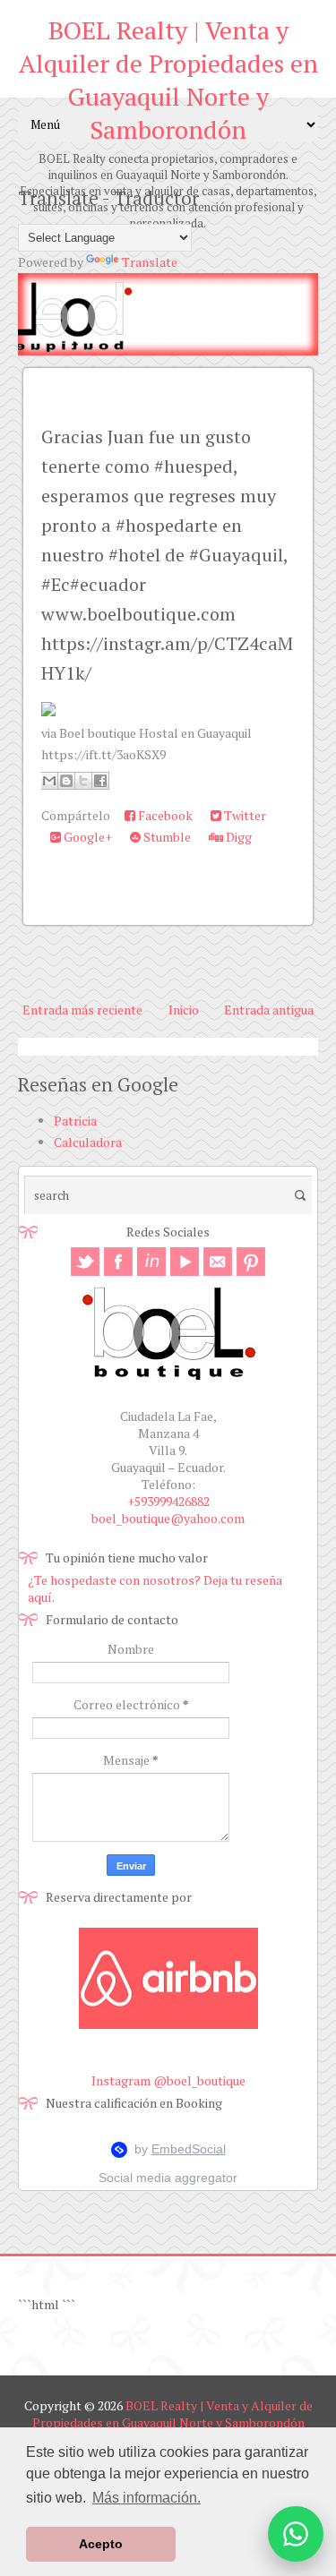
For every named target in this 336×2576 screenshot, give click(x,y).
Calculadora (88, 1142)
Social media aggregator (168, 2178)
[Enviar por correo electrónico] (49, 781)
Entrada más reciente (82, 1010)
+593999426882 (168, 1501)
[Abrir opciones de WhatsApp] (296, 2534)
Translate (150, 262)
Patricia (75, 1121)
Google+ (86, 837)
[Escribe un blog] (66, 781)
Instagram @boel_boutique (168, 2080)
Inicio (184, 1010)
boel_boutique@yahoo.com (168, 1518)
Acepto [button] (101, 2544)
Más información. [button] (146, 2498)
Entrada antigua (269, 1010)
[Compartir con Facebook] (100, 781)
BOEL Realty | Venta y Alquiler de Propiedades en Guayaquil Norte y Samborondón (168, 80)
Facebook (164, 815)
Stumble (166, 837)
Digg (237, 837)
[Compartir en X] (83, 781)
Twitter (244, 815)
